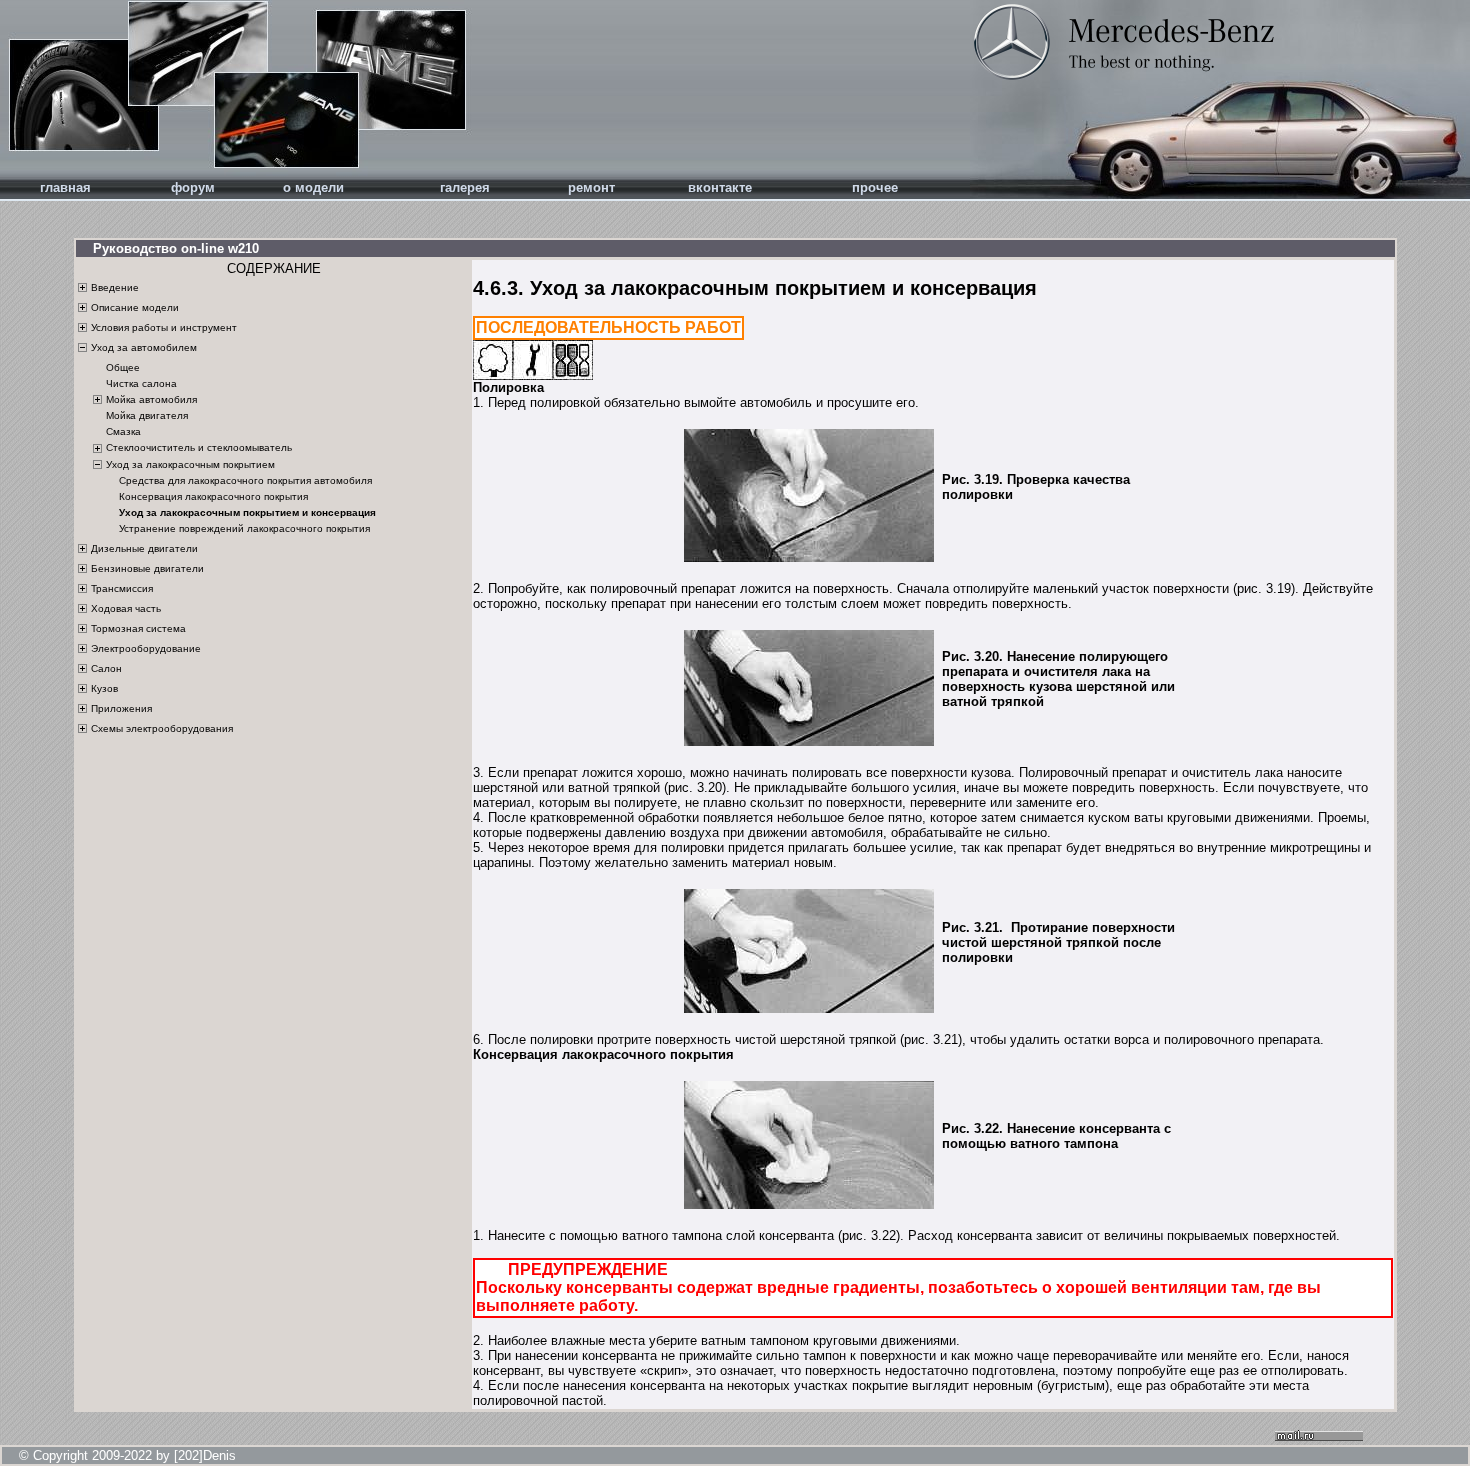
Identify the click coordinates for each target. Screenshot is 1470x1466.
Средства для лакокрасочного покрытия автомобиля (245, 480)
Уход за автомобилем (144, 347)
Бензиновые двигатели (147, 568)
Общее (123, 367)
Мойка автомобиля (151, 399)
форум (193, 187)
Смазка (123, 432)
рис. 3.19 (1264, 588)
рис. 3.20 (695, 787)
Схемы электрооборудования (162, 728)
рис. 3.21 (931, 1039)
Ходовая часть (126, 608)
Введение (115, 287)
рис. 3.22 (869, 1235)
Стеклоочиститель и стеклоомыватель (199, 447)
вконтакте (720, 187)
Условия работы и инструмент (164, 327)
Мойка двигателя (147, 416)
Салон (106, 668)
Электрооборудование (146, 648)
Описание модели (135, 307)
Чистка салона (141, 383)
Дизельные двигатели (144, 548)
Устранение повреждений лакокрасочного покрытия (244, 528)
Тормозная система (138, 628)
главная (65, 187)
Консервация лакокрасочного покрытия (213, 496)
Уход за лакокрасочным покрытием (190, 464)
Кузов (104, 688)
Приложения (121, 708)
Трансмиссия (122, 588)
